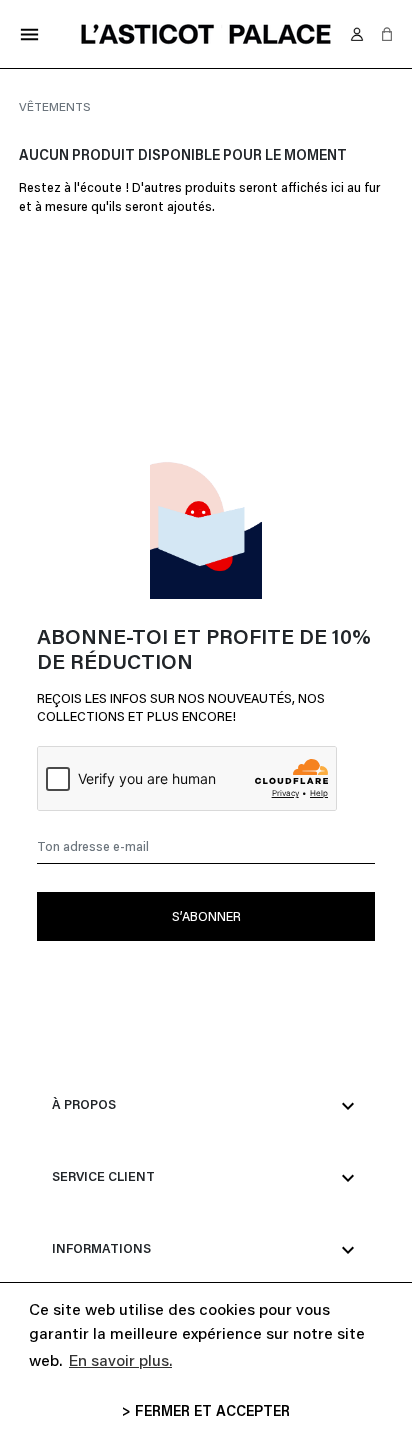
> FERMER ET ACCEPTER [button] (206, 1412)
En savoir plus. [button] (120, 1362)
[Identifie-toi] (357, 34)
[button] (387, 34)
